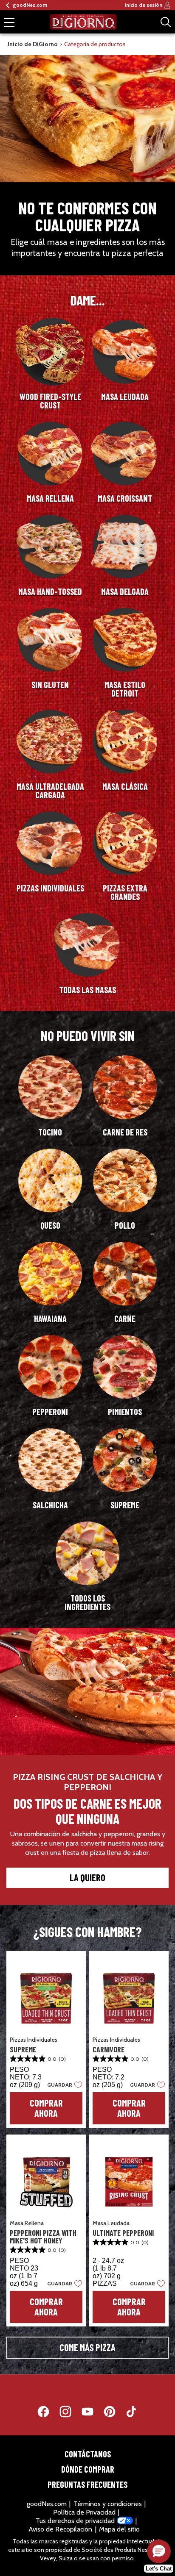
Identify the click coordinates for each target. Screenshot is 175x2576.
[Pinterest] (114, 2413)
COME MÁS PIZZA (87, 2347)
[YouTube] (92, 2413)
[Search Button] (166, 22)
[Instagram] (70, 2413)
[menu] (9, 23)
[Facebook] (48, 2413)
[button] (62, 2085)
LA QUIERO (87, 1877)
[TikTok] (132, 2413)
